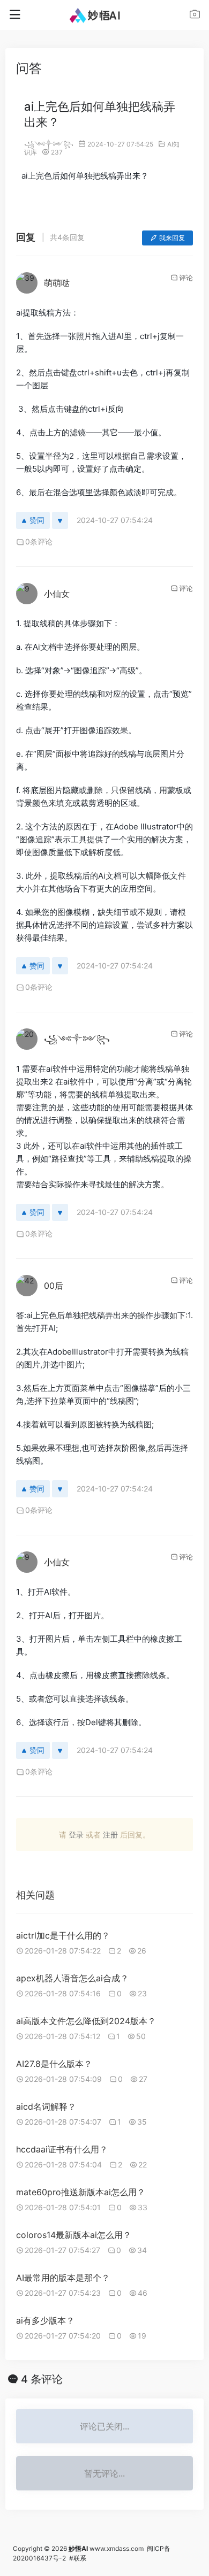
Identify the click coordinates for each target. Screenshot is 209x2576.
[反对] (60, 520)
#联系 (78, 2558)
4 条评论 (42, 2379)
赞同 (37, 520)
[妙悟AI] (105, 15)
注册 (110, 1835)
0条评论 (39, 541)
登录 (76, 1835)
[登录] (195, 16)
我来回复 (172, 238)
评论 (186, 278)
